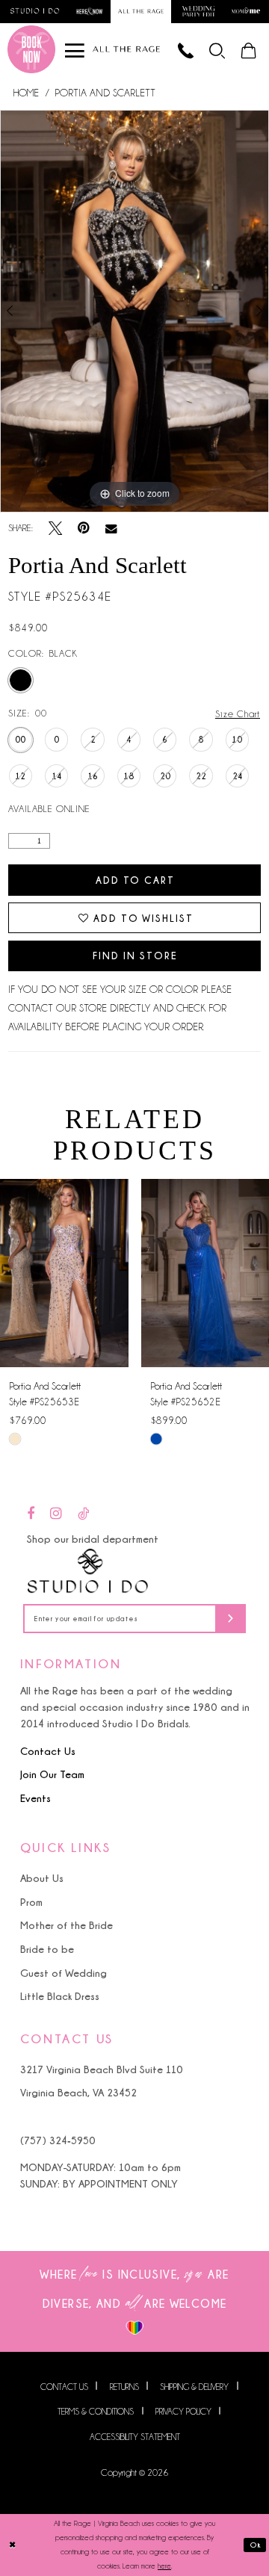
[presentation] (64, 1273)
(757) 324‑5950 (58, 2140)
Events (35, 1798)
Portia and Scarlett (105, 93)
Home (26, 93)
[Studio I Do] (88, 1572)
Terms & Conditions (96, 2412)
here (164, 2566)
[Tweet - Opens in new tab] (55, 528)
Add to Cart (135, 880)
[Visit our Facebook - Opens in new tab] (31, 1514)
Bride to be (47, 1949)
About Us (42, 1878)
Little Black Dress (60, 1996)
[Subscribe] (231, 1619)
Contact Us (48, 1751)
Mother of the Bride (67, 1925)
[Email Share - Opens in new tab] (111, 529)
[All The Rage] (126, 49)
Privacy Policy (183, 2412)
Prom (31, 1902)
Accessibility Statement (135, 2437)
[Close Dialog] (13, 2545)
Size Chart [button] (238, 714)
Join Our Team (52, 1774)
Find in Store (135, 956)
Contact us (64, 2386)
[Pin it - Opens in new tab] (84, 528)
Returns (124, 2386)
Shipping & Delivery (194, 2386)
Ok (256, 2545)
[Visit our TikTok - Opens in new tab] (83, 1514)
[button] (218, 49)
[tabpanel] (134, 311)
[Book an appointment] (31, 49)
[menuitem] (218, 49)
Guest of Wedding (64, 1973)
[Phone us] (186, 49)
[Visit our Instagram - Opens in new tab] (56, 1514)
